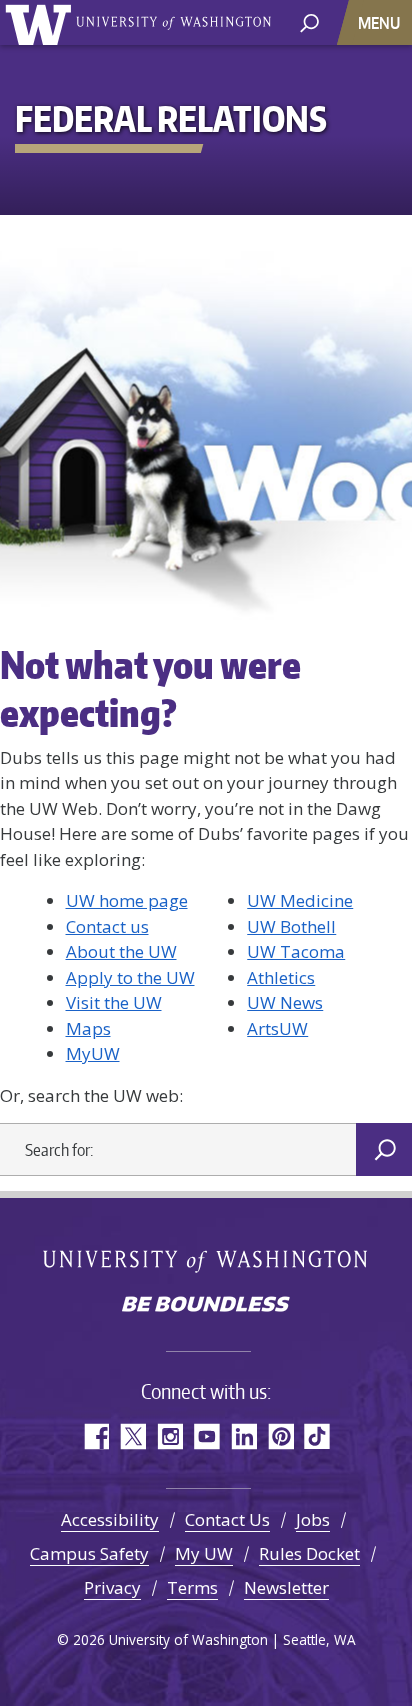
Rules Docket (309, 1553)
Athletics (281, 977)
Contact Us (227, 1519)
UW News (285, 1002)
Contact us (107, 926)
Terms (192, 1587)
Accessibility (110, 1519)
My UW (204, 1553)
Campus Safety (89, 1553)
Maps (88, 1028)
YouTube (206, 1436)
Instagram (169, 1436)
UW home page (127, 900)
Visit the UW (114, 1002)
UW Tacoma (296, 951)
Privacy (112, 1587)
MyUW (93, 1053)
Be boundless (206, 1306)
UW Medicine (300, 900)
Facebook (95, 1436)
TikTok (317, 1436)
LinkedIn (243, 1436)
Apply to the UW (130, 977)
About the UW (121, 951)
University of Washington (41, 22)
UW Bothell (291, 926)
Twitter (132, 1436)
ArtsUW (277, 1028)
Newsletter (286, 1587)
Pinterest (280, 1436)
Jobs (313, 1519)
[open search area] (309, 21)
